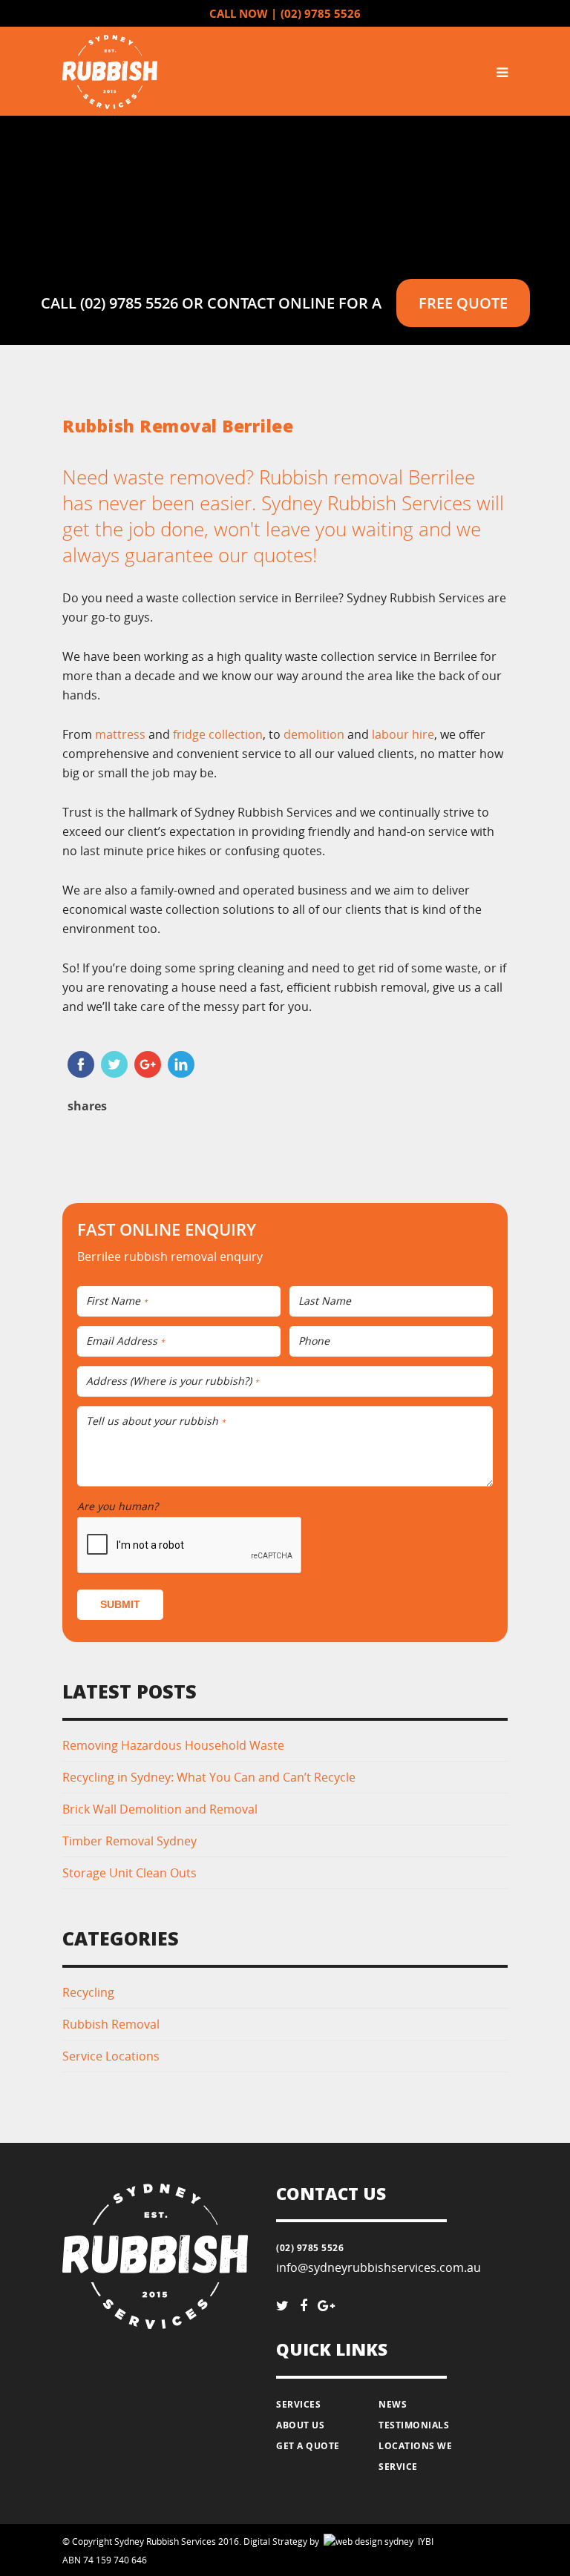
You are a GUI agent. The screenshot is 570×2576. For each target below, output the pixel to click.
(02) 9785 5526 (321, 14)
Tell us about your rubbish (156, 1422)
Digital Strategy (275, 2542)
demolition (314, 734)
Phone (314, 1341)
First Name (117, 1301)
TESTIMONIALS (414, 2425)
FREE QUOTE (463, 303)
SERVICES (298, 2404)
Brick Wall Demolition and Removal (160, 1809)
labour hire (403, 734)
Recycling (88, 1992)
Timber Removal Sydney (130, 1841)
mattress (120, 734)
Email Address (125, 1341)
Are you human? (121, 1506)
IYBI (344, 2542)
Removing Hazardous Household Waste (173, 1745)
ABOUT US (300, 2425)
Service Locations (111, 2056)
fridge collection (218, 734)
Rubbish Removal (111, 2024)
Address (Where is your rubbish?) (173, 1381)
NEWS (393, 2404)
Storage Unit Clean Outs (130, 1873)
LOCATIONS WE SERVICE (415, 2456)
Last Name (325, 1301)
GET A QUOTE (308, 2446)
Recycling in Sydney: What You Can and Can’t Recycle (209, 1777)
